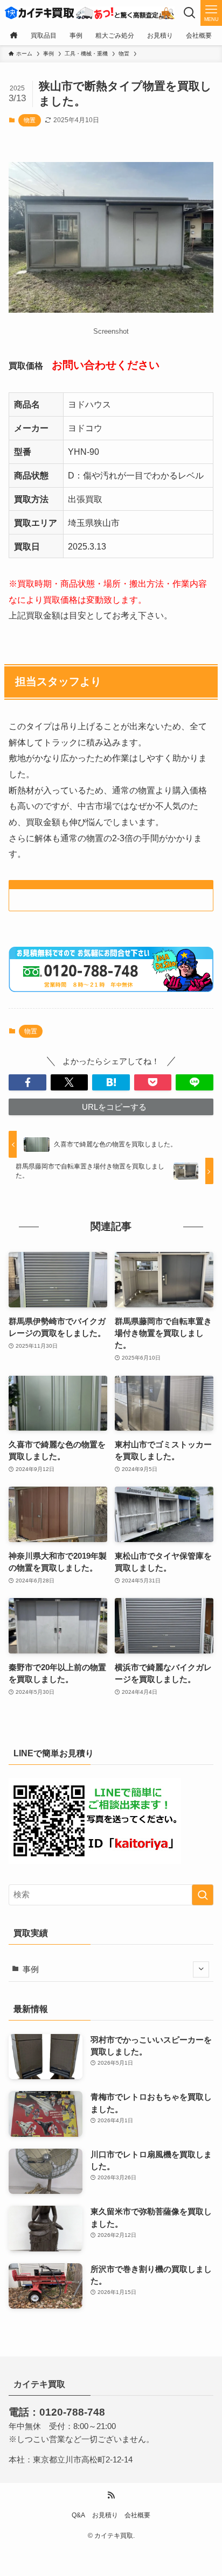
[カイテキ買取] (89, 13)
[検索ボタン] (190, 13)
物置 (30, 120)
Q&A (78, 2515)
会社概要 (137, 2515)
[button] (27, 1083)
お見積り (105, 2515)
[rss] (111, 2495)
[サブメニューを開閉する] (201, 1969)
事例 (31, 1969)
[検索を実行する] (203, 1895)
